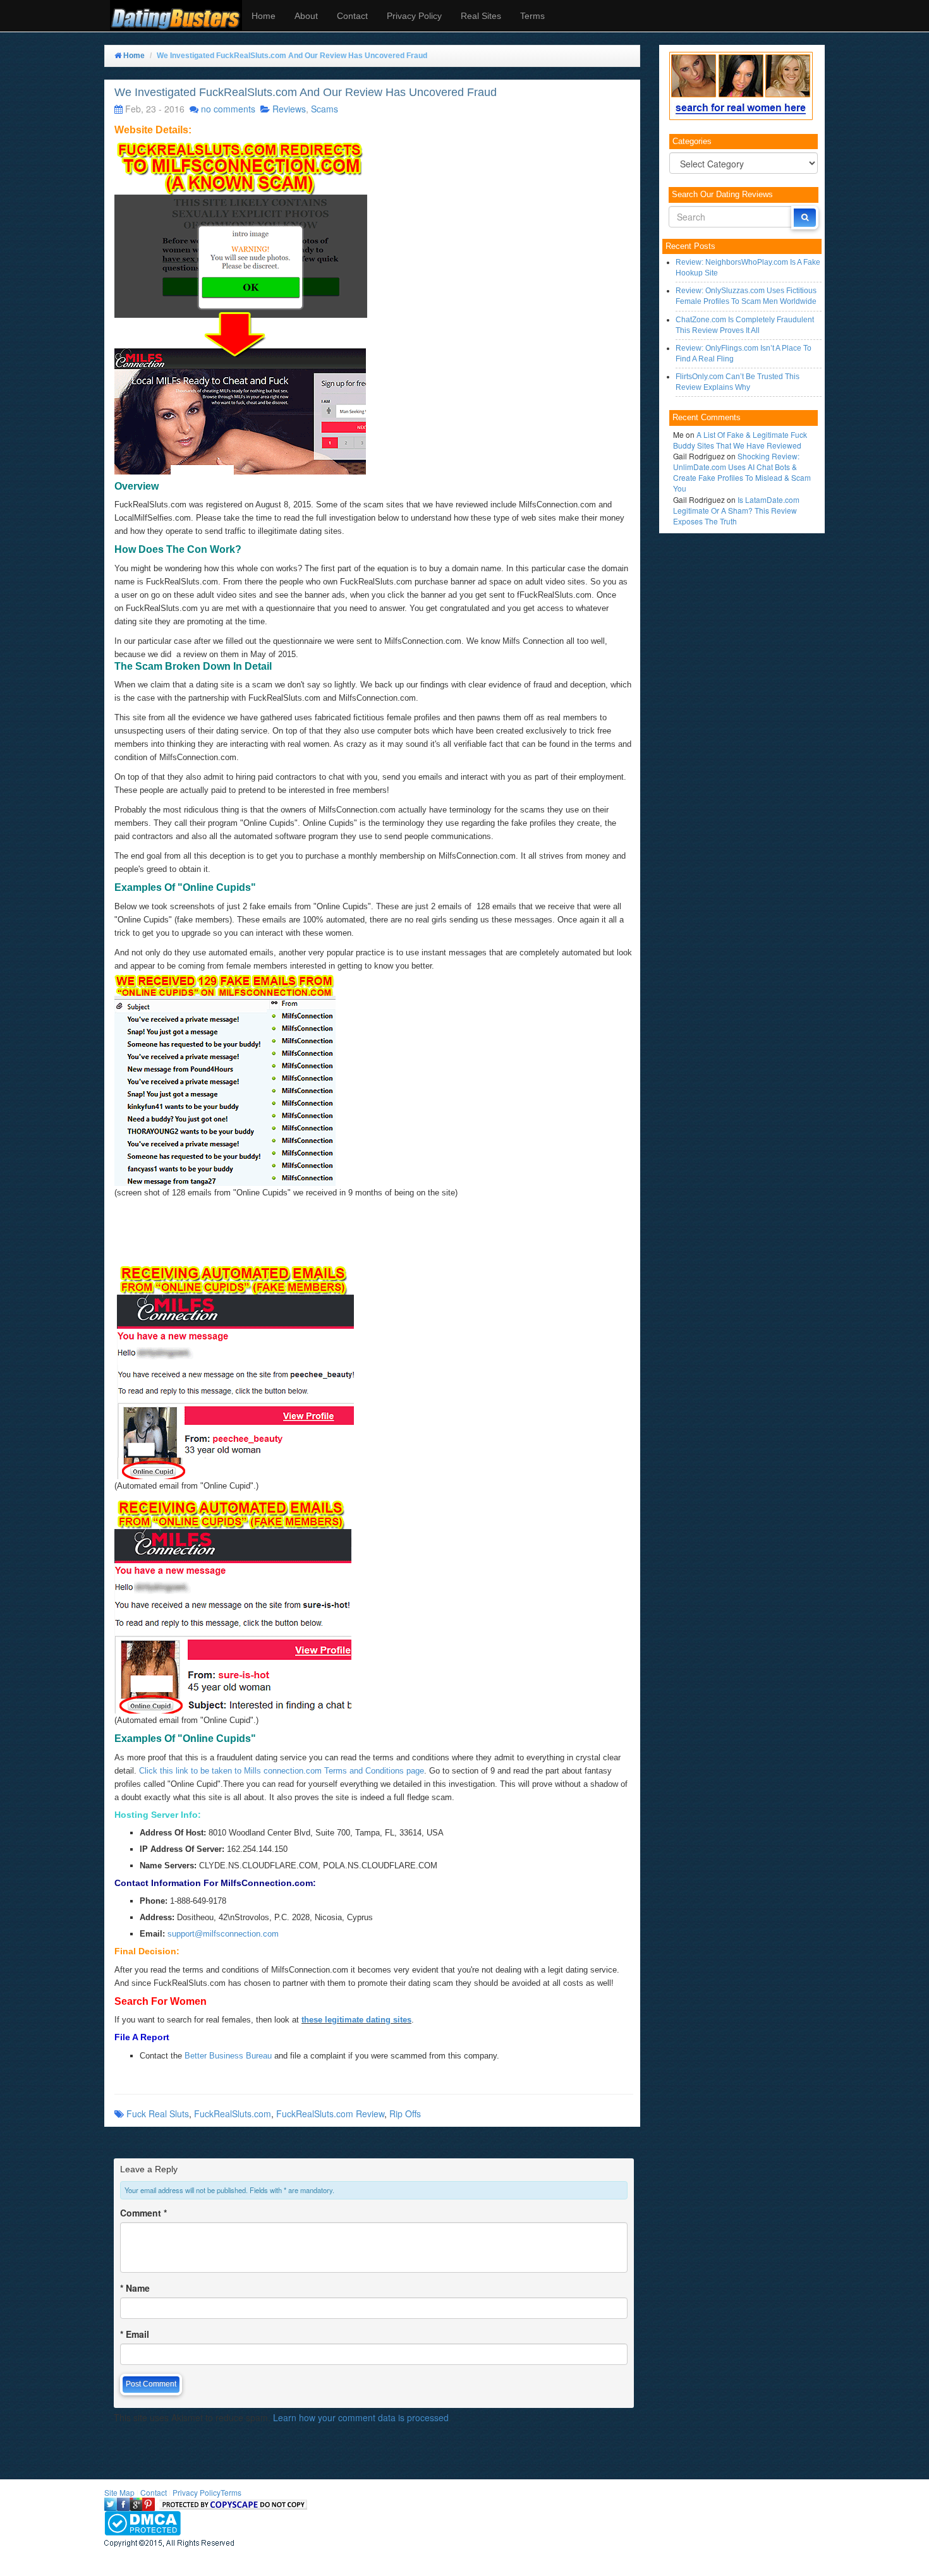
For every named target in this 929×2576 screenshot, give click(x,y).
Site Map (119, 2492)
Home (264, 16)
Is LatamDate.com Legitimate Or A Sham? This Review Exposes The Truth (736, 510)
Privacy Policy (414, 16)
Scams (325, 109)
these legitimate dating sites (356, 2020)
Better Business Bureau (228, 2056)
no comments (228, 109)
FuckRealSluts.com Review (330, 2113)
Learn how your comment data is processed (361, 2417)
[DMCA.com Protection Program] (143, 2522)
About (306, 16)
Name (135, 2288)
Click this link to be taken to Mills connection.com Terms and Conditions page (280, 1771)
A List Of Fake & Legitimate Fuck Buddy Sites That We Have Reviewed (740, 440)
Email (135, 2334)
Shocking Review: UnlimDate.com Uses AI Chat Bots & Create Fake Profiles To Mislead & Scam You (742, 472)
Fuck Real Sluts (158, 2113)
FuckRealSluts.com (233, 2113)
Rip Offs (405, 2113)
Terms (532, 16)
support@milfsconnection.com (223, 1934)
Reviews (289, 109)
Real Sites (481, 16)
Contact (352, 16)
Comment (143, 2213)
